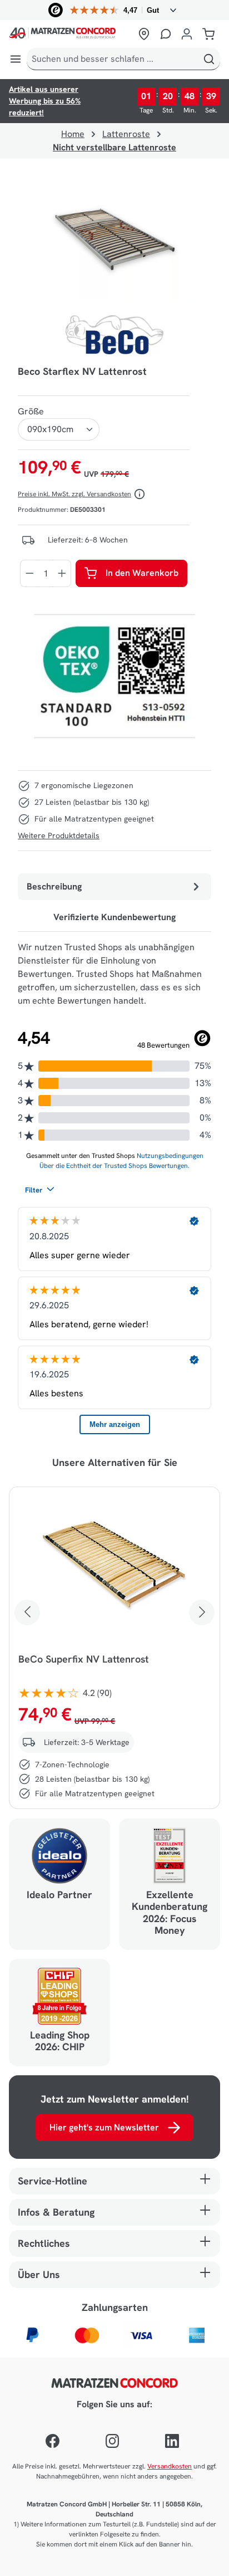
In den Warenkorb (142, 573)
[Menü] (16, 59)
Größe (31, 411)
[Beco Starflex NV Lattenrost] (114, 241)
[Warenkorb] (208, 34)
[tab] (114, 887)
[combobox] (113, 59)
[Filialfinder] (144, 34)
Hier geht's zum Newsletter (104, 2127)
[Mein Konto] (187, 34)
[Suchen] (209, 59)
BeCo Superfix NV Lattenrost (83, 1659)
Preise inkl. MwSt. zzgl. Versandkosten (74, 494)
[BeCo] (114, 335)
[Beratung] (166, 34)
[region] (114, 241)
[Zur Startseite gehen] (71, 34)
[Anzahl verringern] (29, 573)
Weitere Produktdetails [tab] (59, 835)
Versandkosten (170, 2466)
